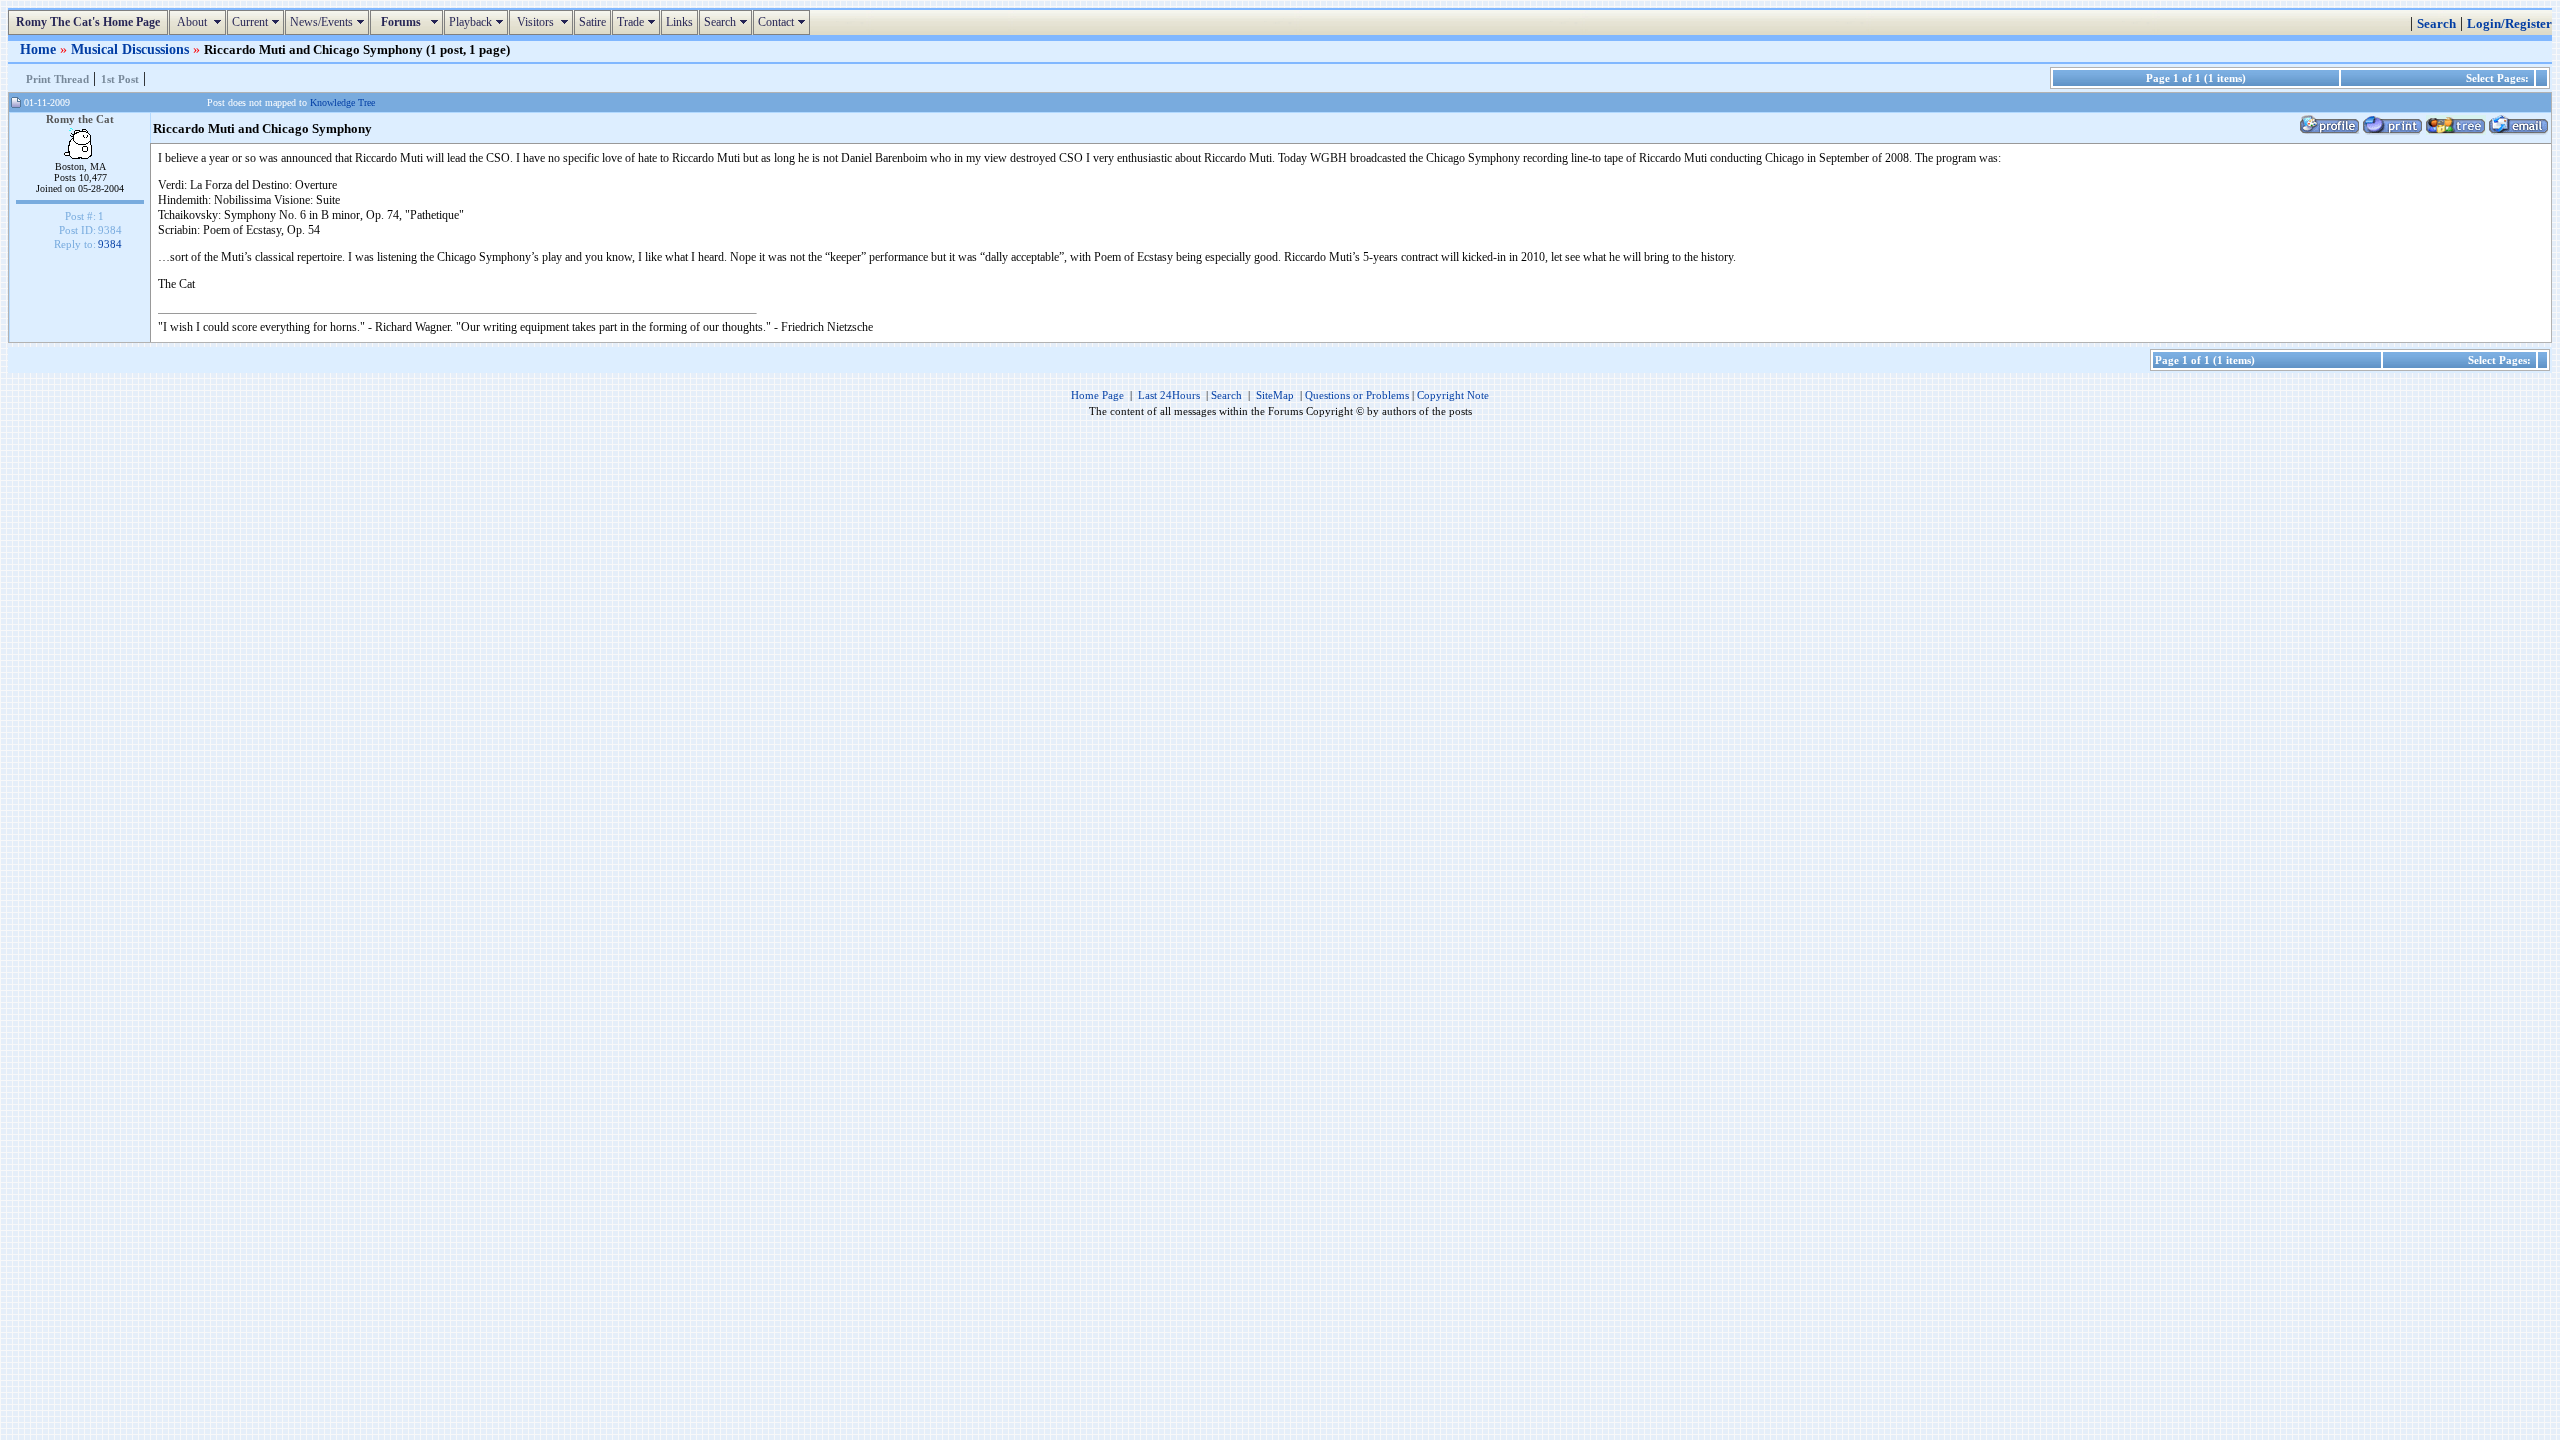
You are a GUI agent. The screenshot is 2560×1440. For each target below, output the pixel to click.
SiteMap (1275, 395)
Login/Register (2509, 24)
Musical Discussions (132, 49)
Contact (784, 22)
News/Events (329, 22)
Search (728, 22)
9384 (110, 244)
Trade (638, 22)
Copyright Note (1453, 395)
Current (258, 22)
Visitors (543, 22)
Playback (478, 22)
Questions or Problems (1357, 395)
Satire (592, 22)
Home (40, 49)
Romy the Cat (80, 119)
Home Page (1097, 395)
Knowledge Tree (342, 102)
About (200, 22)
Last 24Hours (1169, 395)
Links (679, 22)
